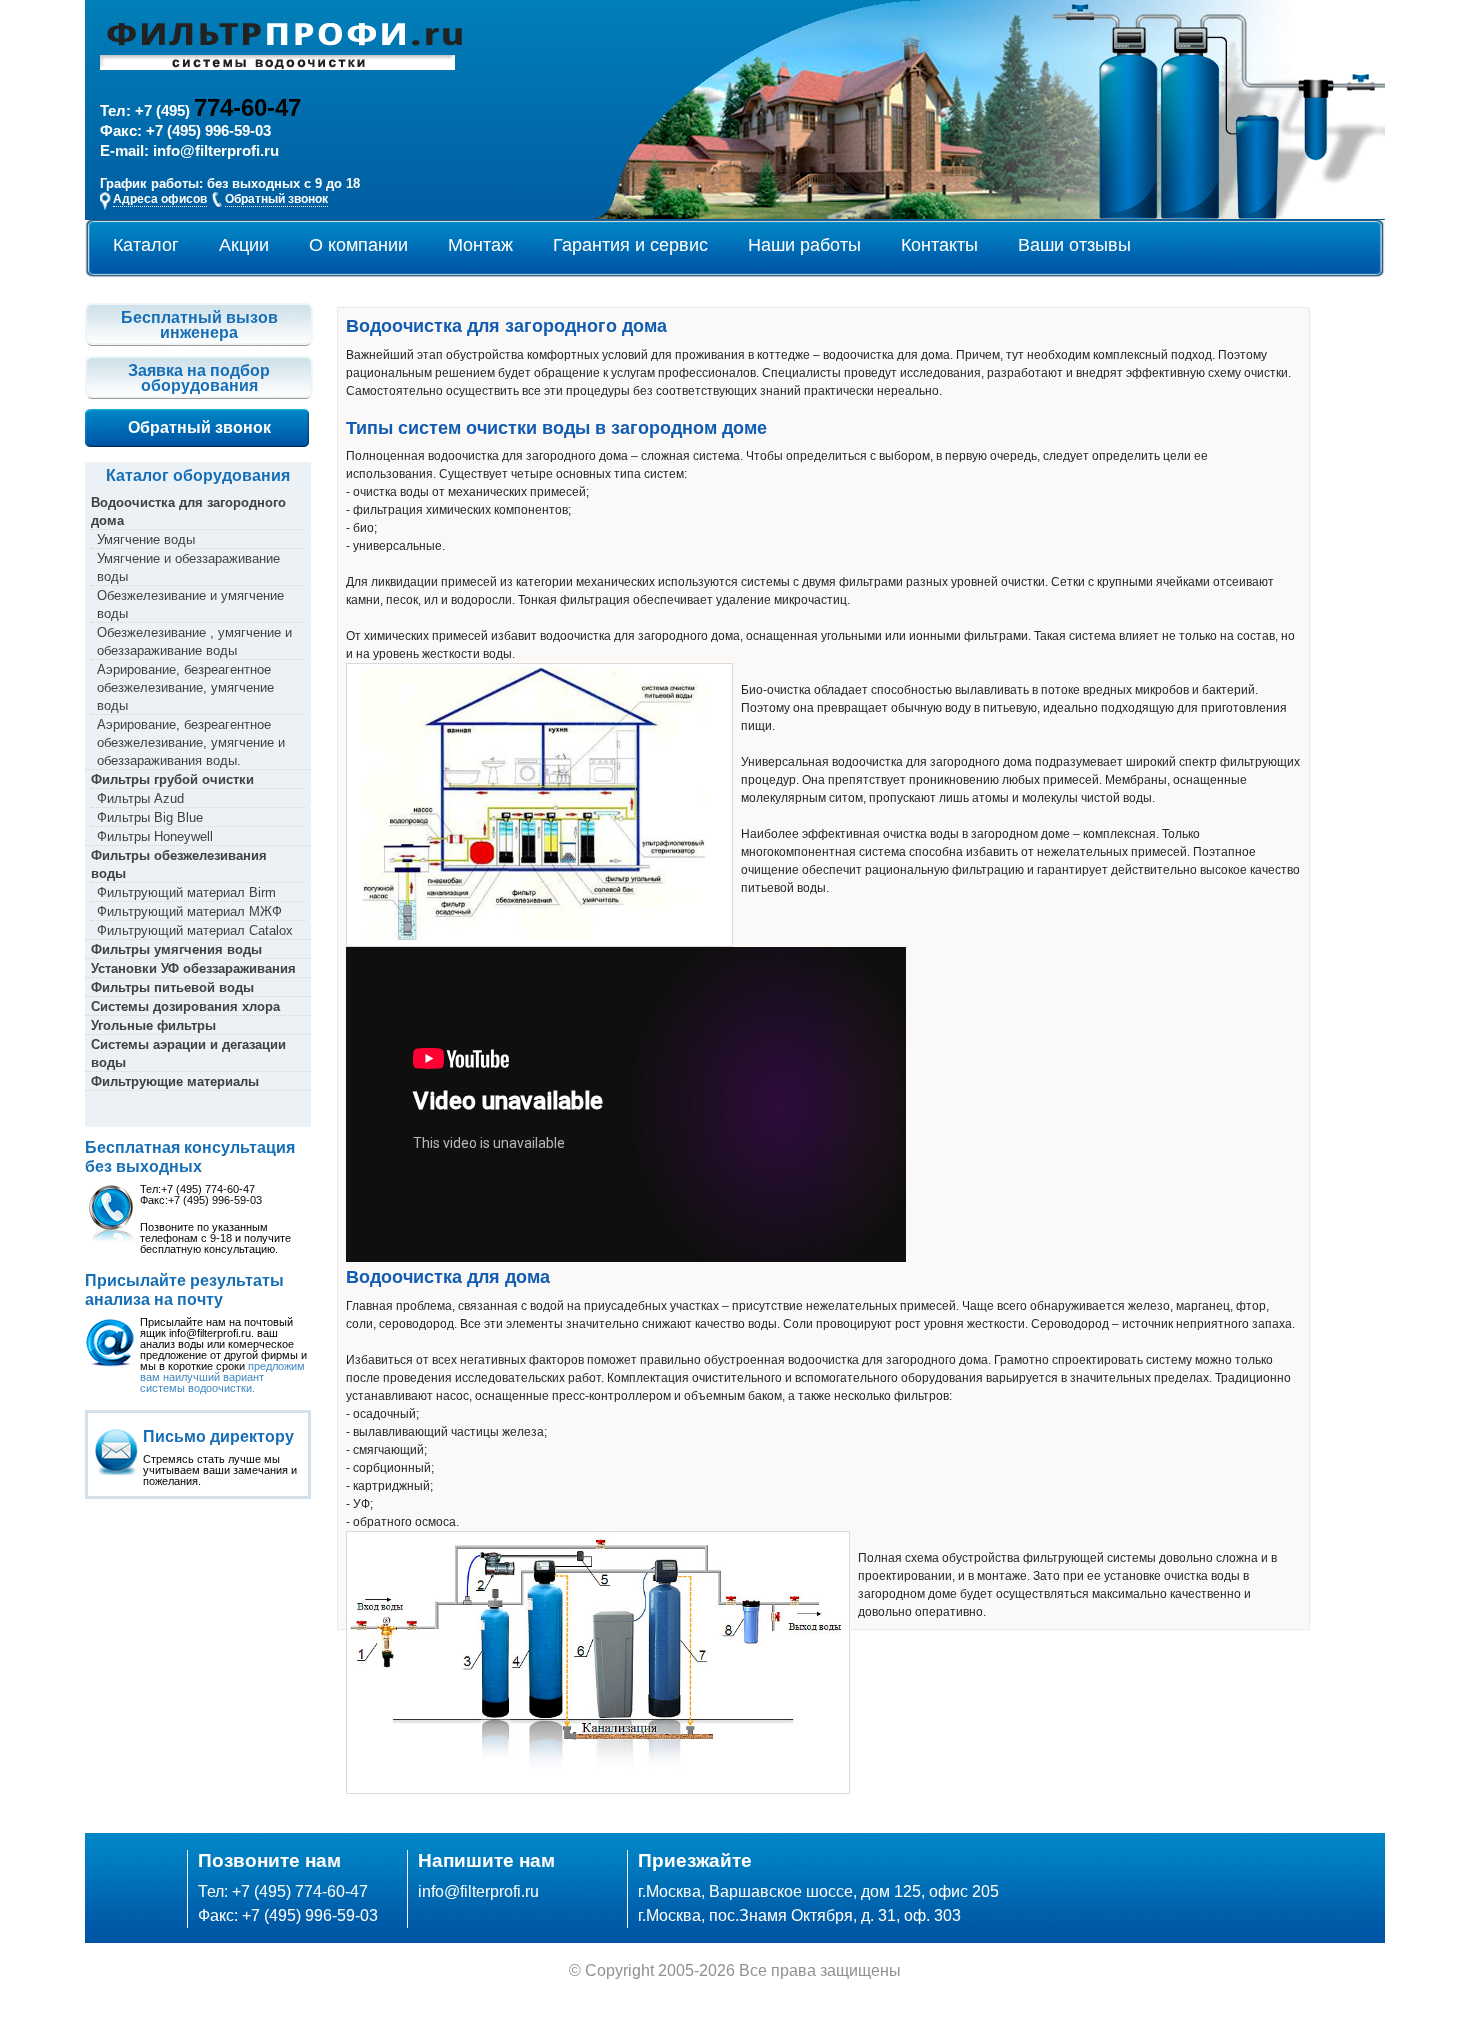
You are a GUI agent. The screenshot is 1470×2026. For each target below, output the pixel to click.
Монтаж (480, 245)
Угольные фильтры (153, 1025)
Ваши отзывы (1074, 245)
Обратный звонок (199, 427)
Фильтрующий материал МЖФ (189, 911)
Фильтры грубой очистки (172, 779)
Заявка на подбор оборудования (199, 378)
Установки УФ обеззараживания (193, 968)
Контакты (939, 245)
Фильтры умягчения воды (176, 949)
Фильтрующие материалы (175, 1081)
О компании (358, 245)
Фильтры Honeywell (155, 836)
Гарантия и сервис (630, 245)
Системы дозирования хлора (185, 1006)
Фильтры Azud (140, 798)
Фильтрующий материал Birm (186, 892)
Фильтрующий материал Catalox (195, 930)
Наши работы (804, 245)
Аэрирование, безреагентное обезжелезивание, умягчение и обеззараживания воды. (191, 742)
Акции (244, 245)
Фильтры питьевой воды (172, 987)
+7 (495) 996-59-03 (208, 131)
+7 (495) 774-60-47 (300, 1891)
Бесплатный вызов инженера (199, 325)
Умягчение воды (146, 539)
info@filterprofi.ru (216, 151)
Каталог (146, 245)
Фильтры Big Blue (150, 817)
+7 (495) (218, 111)
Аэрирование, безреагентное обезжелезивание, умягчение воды (185, 687)
